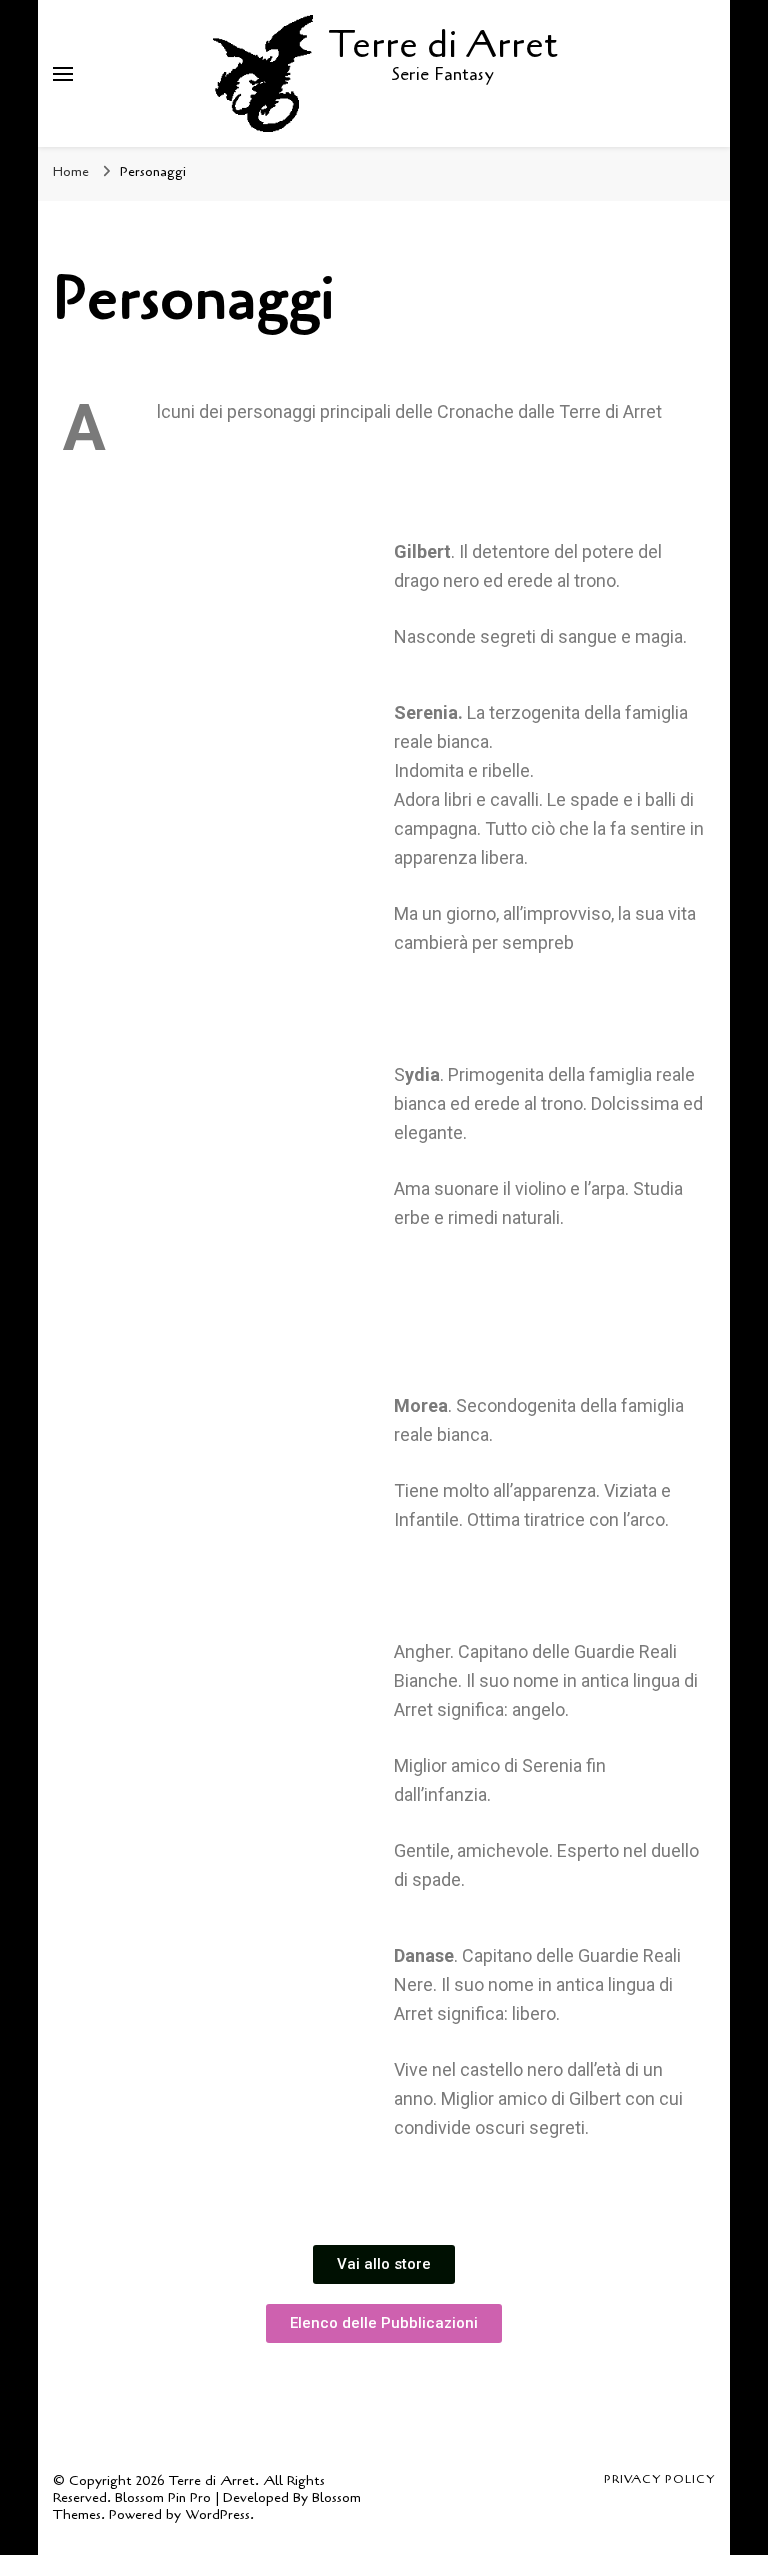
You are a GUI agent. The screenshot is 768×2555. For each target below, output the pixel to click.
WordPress (217, 2514)
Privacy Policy (659, 2479)
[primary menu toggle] (63, 74)
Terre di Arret (443, 45)
